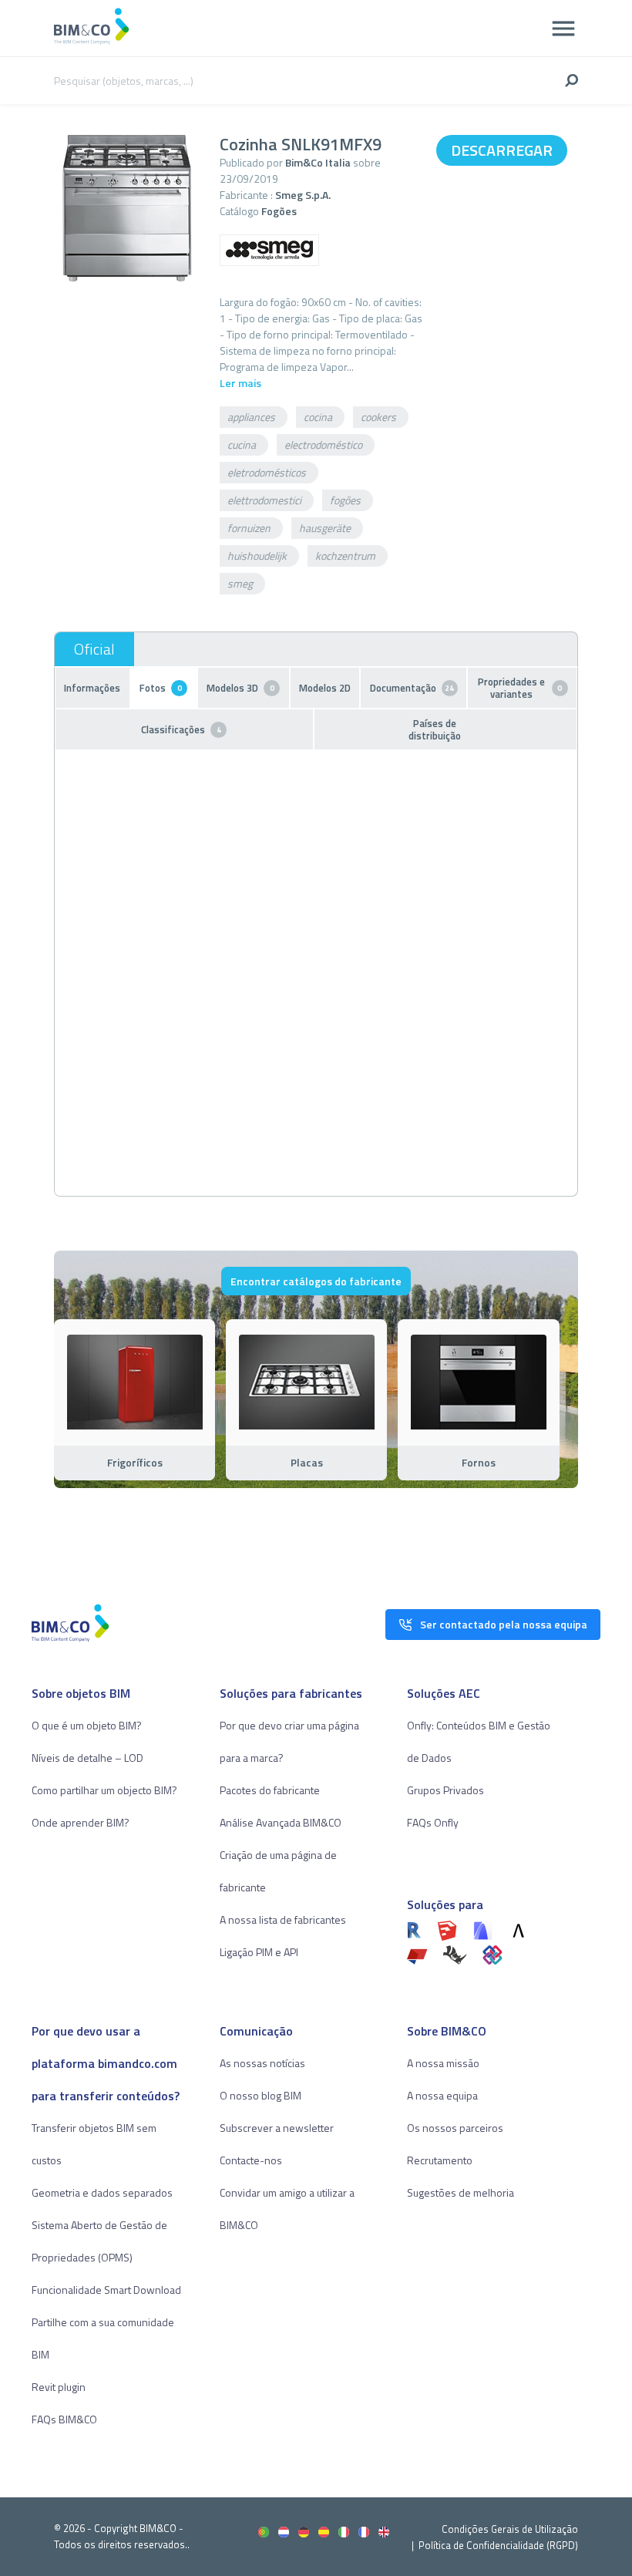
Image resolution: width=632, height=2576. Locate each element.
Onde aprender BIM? (81, 1822)
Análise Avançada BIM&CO (281, 1822)
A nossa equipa (442, 2095)
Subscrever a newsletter (277, 2128)
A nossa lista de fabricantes (283, 1919)
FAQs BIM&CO (64, 2419)
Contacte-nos (251, 2160)
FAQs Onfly (433, 1822)
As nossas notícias (262, 2063)
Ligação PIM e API (259, 1952)
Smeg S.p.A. (303, 195)
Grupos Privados (445, 1790)
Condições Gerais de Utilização (510, 2529)
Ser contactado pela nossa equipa (504, 1624)
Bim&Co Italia (318, 162)
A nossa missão (443, 2063)
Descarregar (502, 150)
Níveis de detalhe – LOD (87, 1758)
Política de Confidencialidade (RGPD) (498, 2545)
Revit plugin (59, 2387)
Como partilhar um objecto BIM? (104, 1790)
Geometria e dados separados (102, 2192)
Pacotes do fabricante (270, 1790)
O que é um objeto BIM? (87, 1725)
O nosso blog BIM (261, 2095)
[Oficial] (94, 649)
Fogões (279, 211)
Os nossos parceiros (455, 2128)
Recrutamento (440, 2160)
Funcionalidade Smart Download (106, 2290)
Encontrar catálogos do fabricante (316, 1281)
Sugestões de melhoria (461, 2192)
